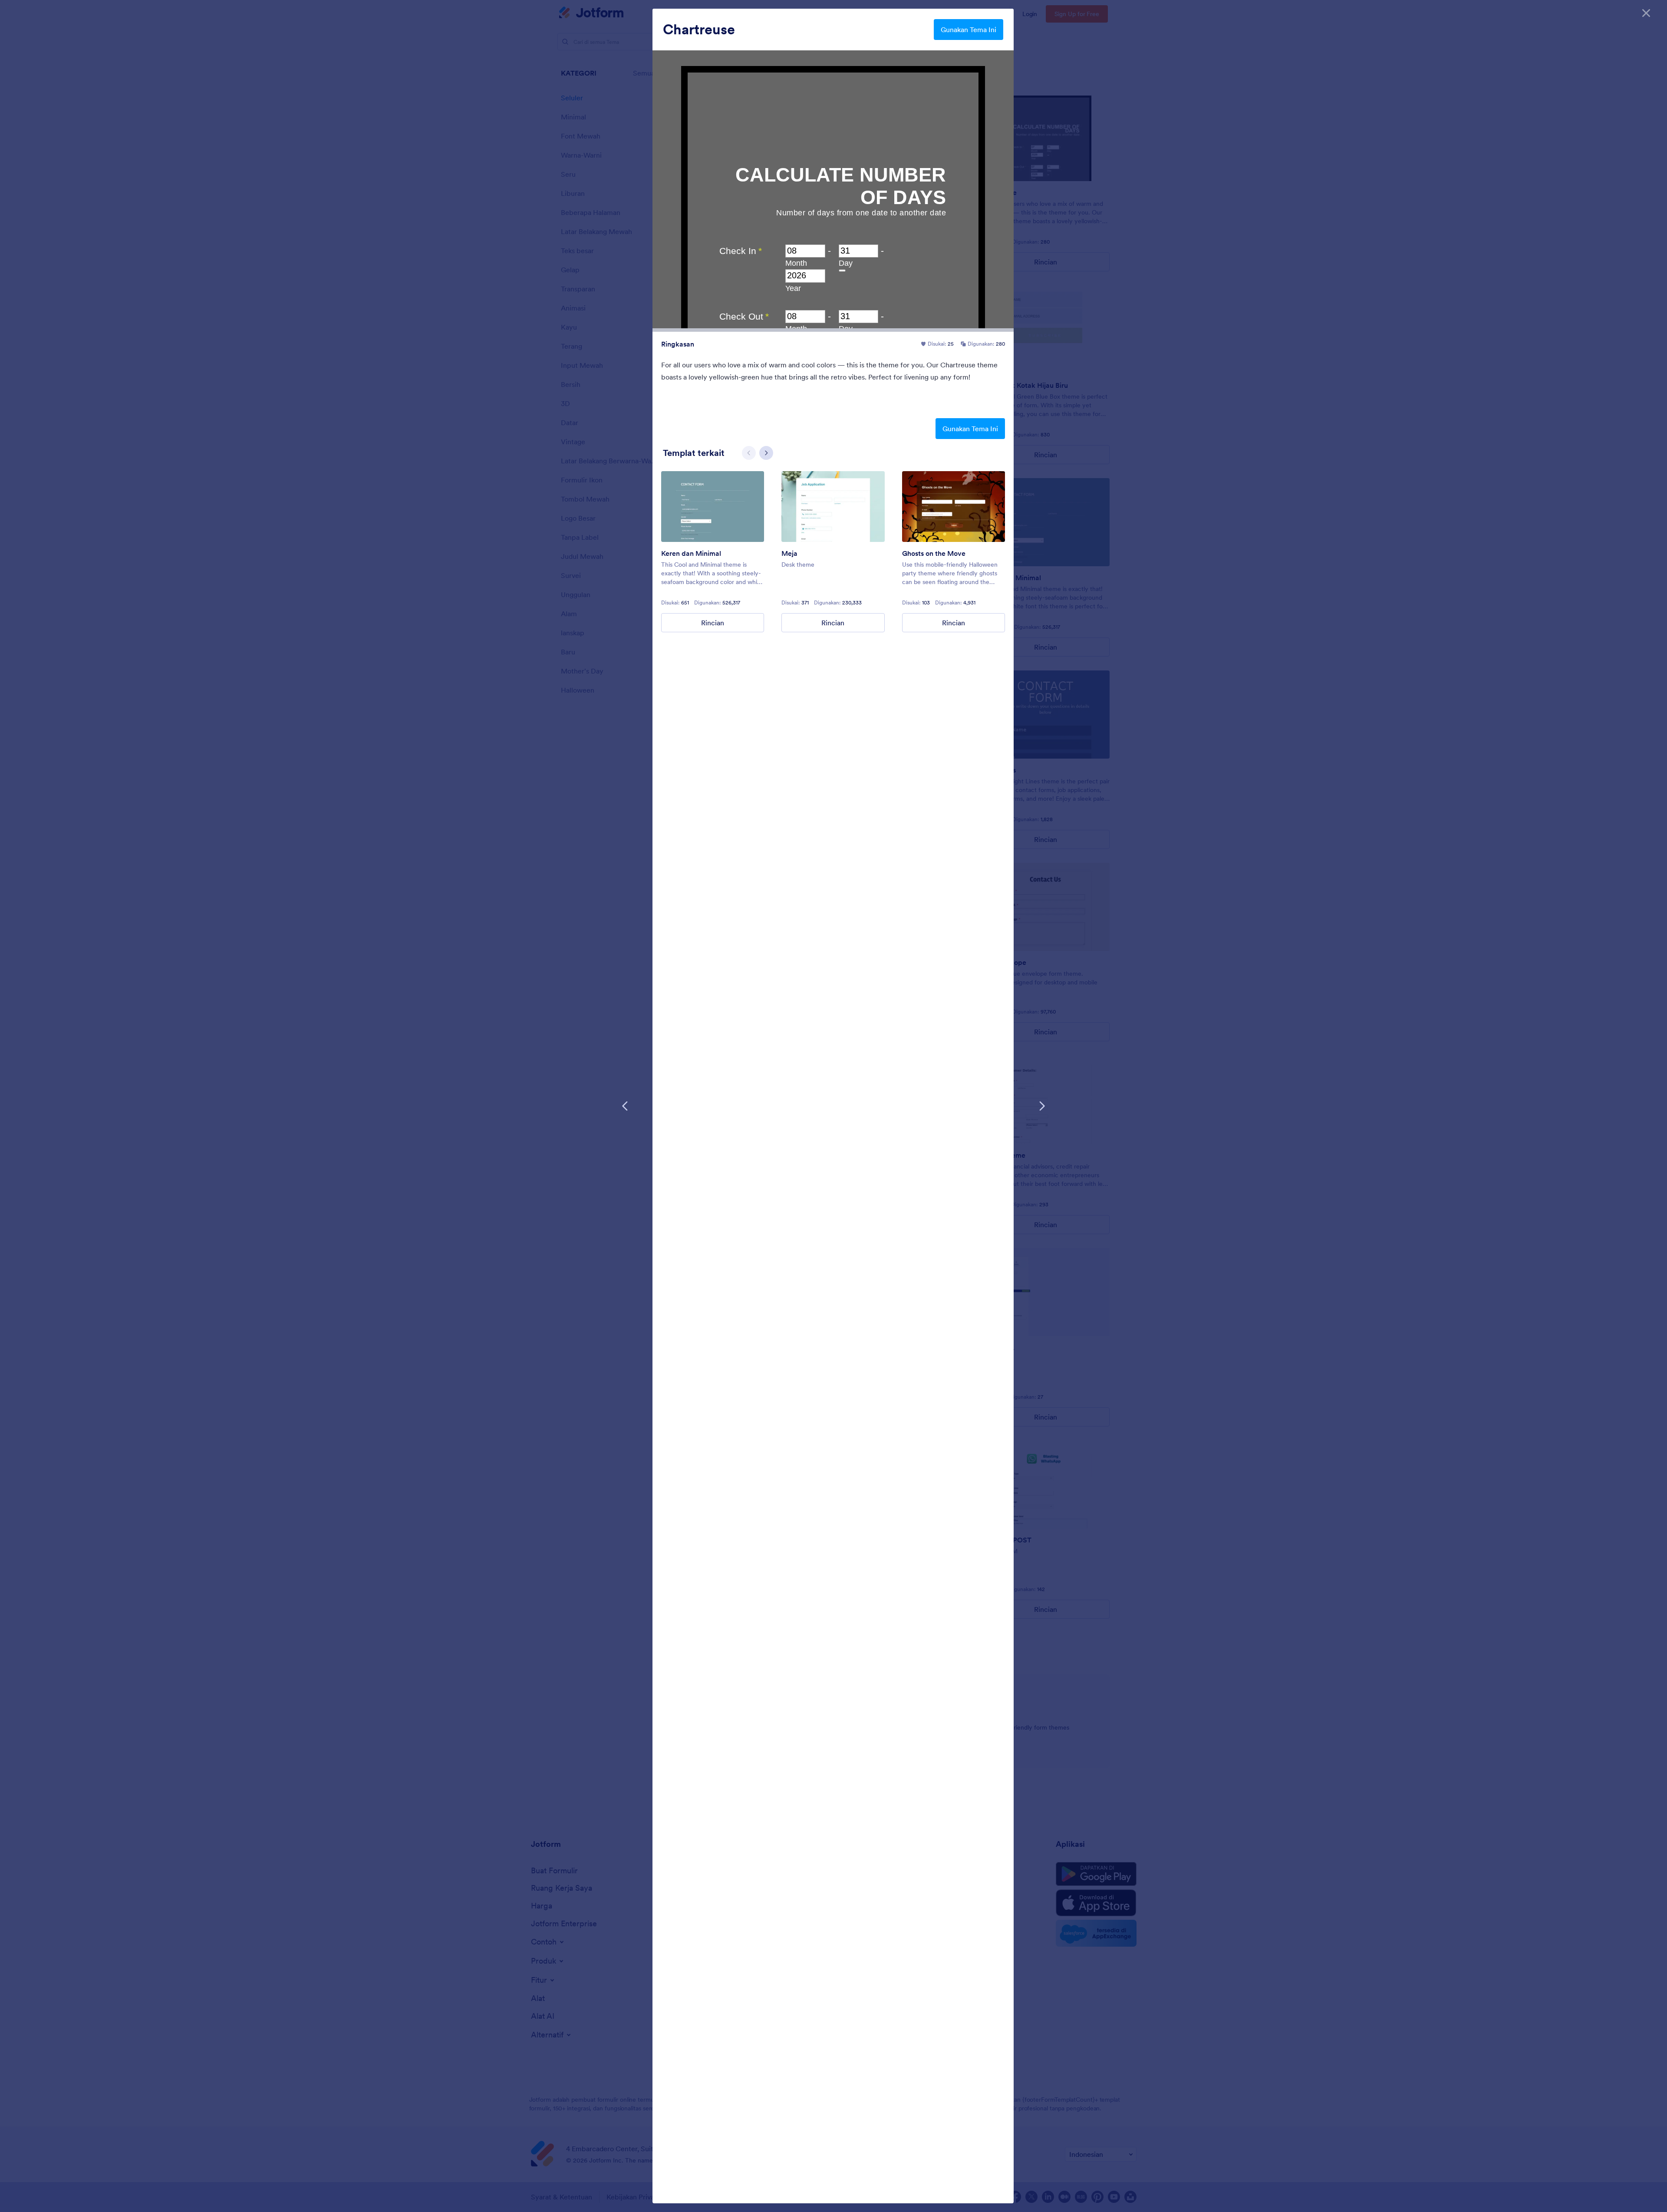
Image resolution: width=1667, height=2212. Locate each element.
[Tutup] (1646, 13)
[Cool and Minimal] (713, 507)
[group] (713, 552)
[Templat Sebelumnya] (625, 1106)
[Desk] (833, 507)
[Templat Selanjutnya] (1042, 1106)
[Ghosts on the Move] (954, 507)
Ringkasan (678, 344)
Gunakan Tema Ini (969, 30)
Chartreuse (699, 30)
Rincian (713, 623)
